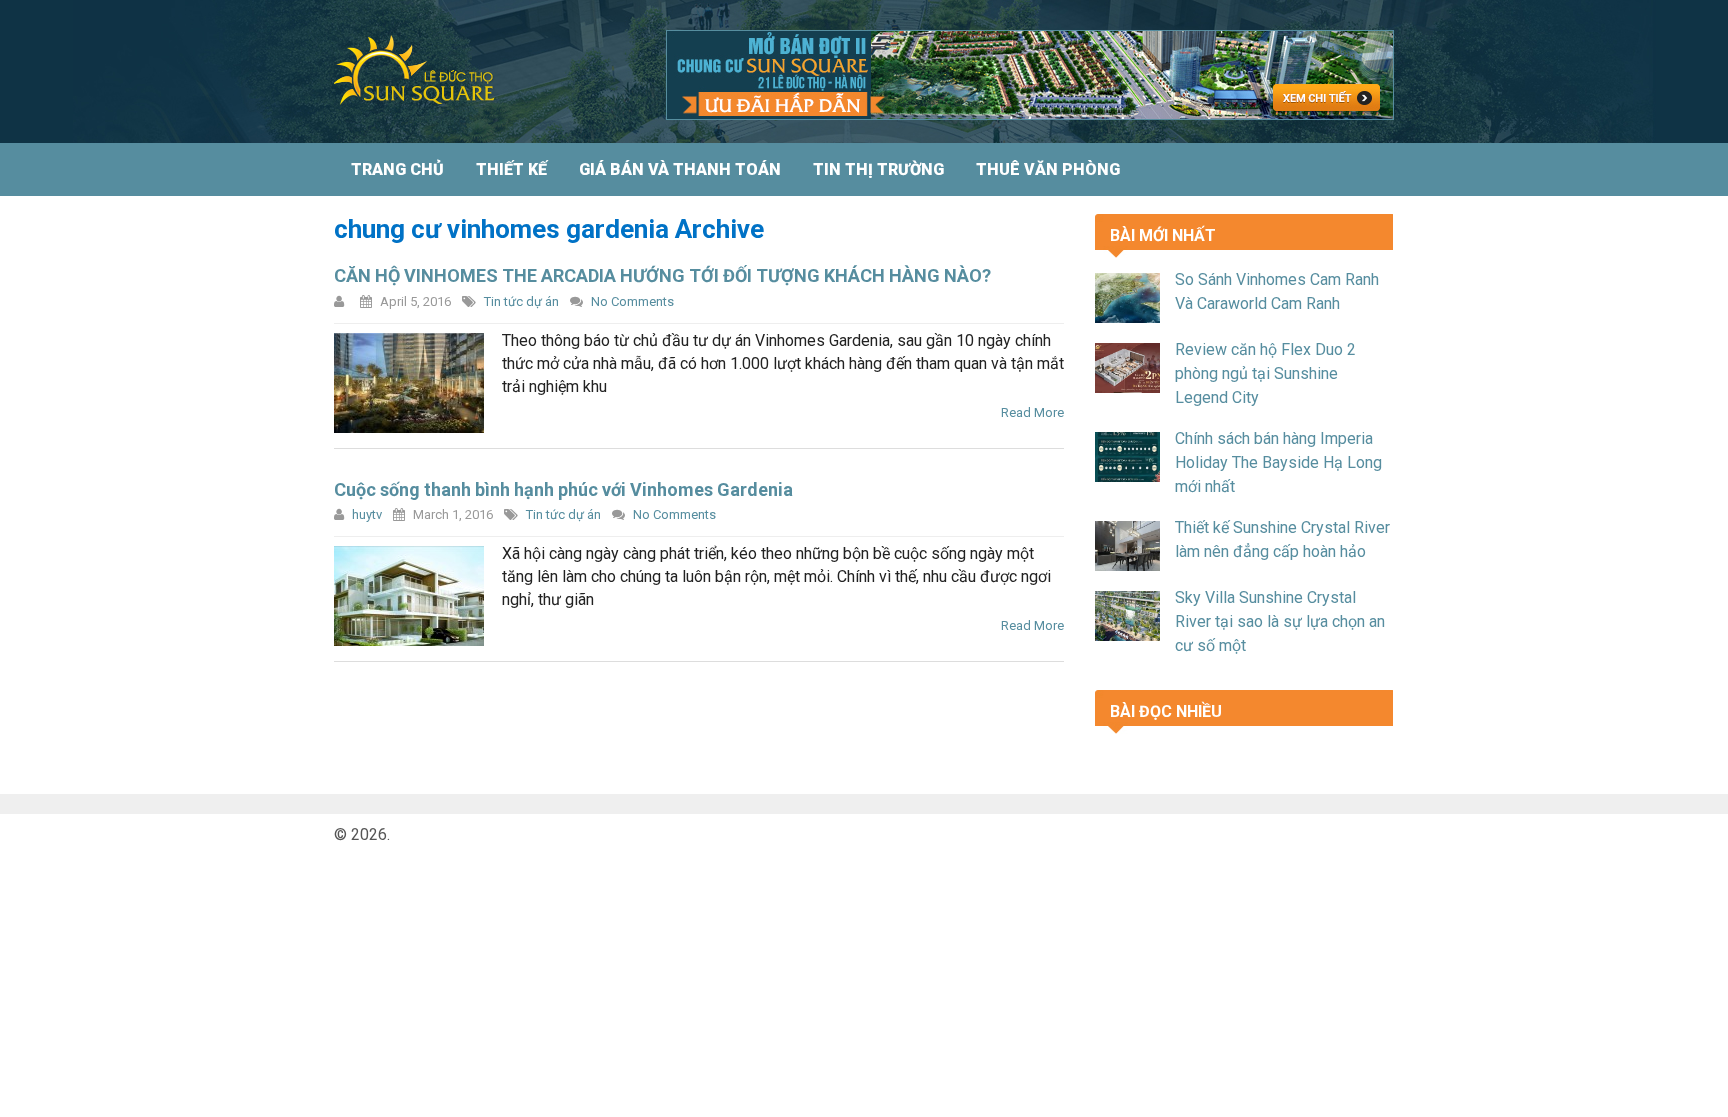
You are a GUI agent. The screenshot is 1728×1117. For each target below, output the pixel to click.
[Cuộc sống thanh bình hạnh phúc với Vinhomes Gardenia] (409, 596)
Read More (1032, 412)
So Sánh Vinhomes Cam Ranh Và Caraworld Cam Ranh (1277, 291)
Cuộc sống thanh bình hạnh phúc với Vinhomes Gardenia (563, 489)
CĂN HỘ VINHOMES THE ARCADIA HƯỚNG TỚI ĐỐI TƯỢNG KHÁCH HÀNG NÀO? (662, 275)
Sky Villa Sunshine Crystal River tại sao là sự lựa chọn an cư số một (1280, 621)
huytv (367, 514)
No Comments (632, 301)
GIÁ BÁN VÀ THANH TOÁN (680, 169)
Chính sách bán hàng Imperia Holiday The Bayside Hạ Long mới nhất (1278, 462)
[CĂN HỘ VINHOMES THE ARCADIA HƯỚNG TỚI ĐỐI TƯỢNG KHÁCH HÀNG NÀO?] (409, 383)
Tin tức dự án (521, 301)
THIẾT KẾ (511, 169)
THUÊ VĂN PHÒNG (1048, 169)
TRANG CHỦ (397, 169)
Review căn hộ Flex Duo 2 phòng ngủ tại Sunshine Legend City (1265, 373)
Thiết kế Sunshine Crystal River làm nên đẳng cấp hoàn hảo (1282, 539)
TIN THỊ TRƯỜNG (878, 169)
